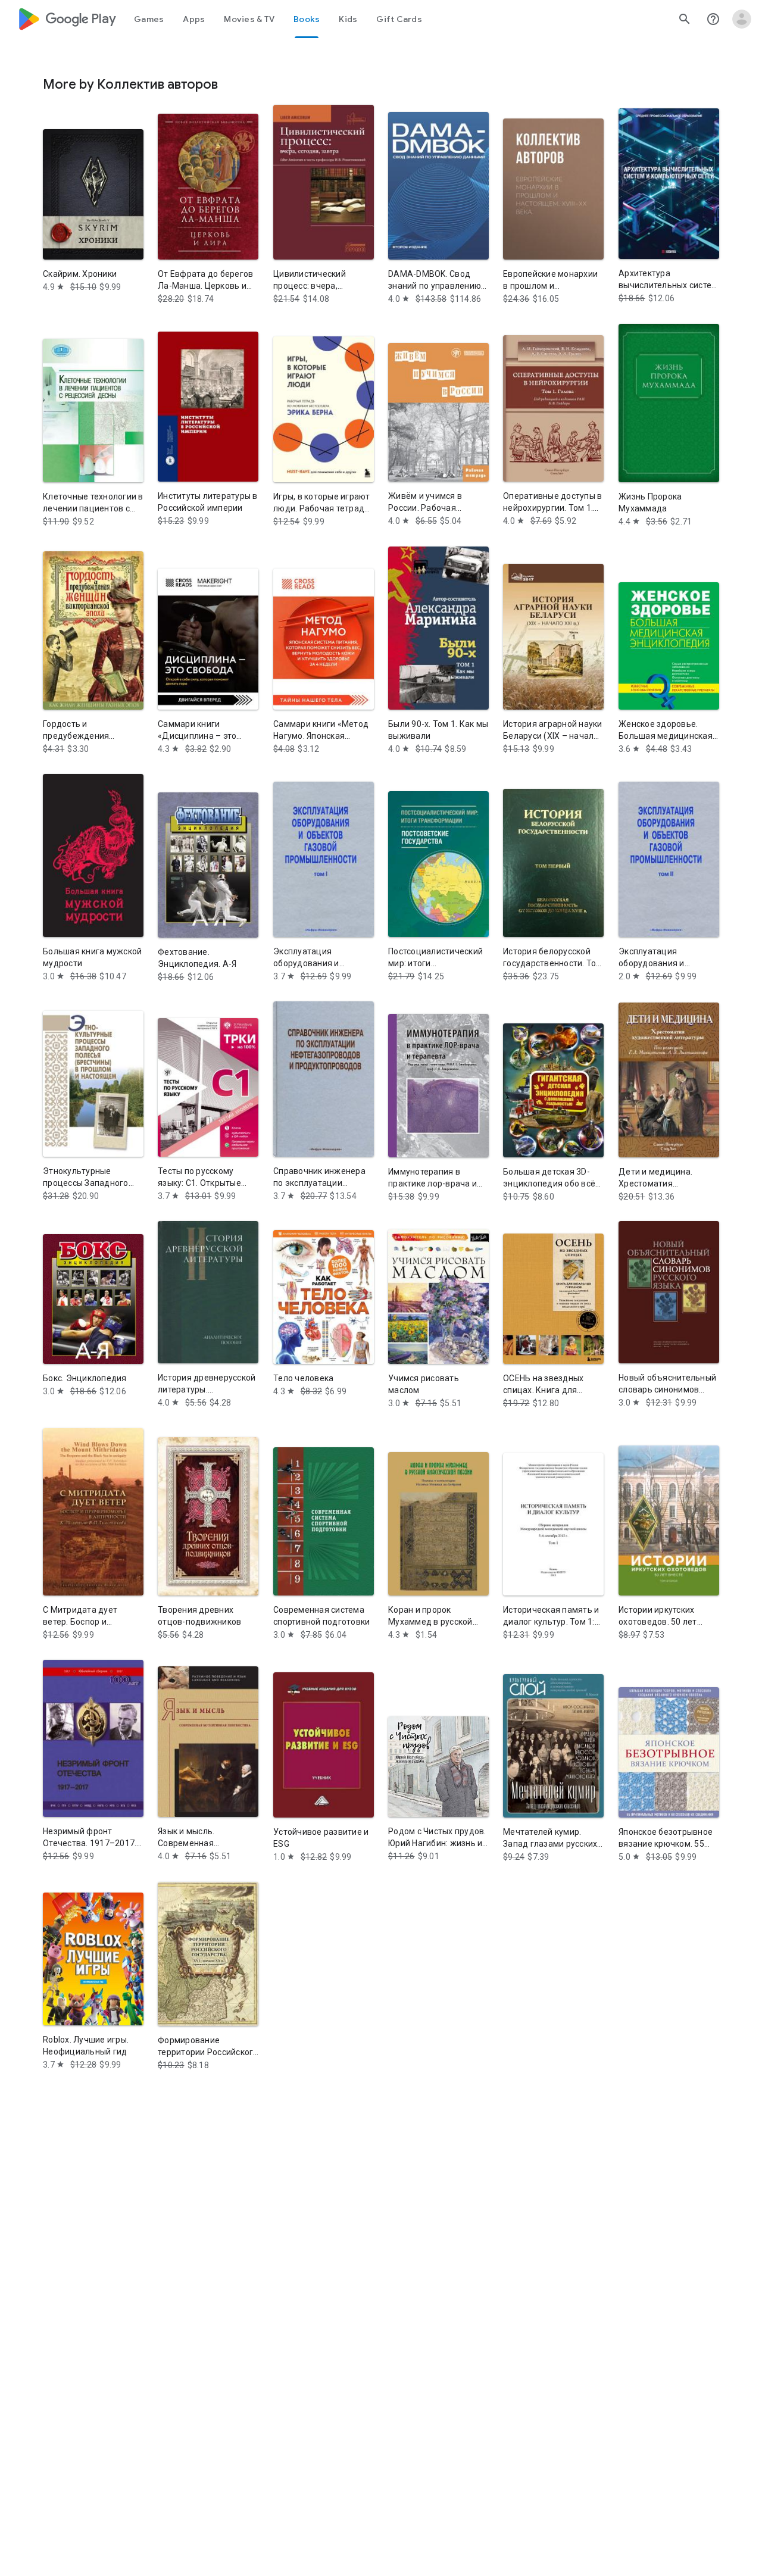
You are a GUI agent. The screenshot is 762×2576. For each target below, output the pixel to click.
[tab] (149, 19)
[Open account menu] (742, 19)
